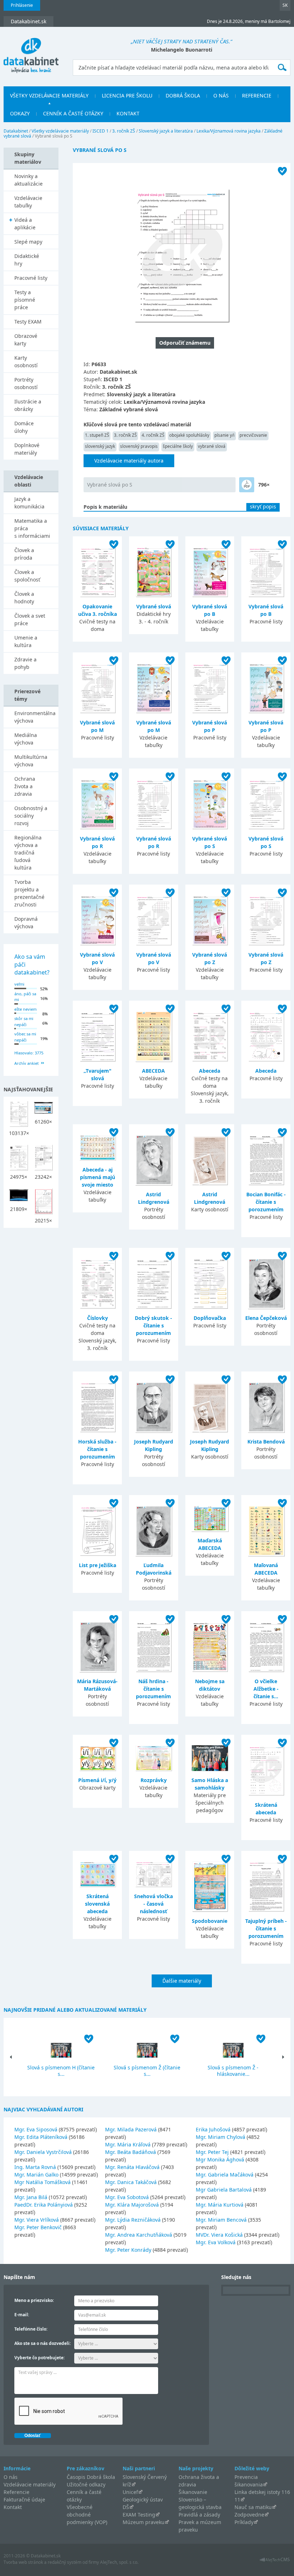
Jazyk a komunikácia (29, 503)
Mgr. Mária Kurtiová (220, 2205)
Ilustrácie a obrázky (28, 405)
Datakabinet (16, 131)
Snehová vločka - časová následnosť (153, 1904)
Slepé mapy (28, 242)
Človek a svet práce (30, 619)
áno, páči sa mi (25, 997)
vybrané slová (212, 446)
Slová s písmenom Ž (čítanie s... (147, 2071)
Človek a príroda (24, 554)
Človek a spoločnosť (27, 576)
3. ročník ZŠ (124, 131)
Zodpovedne (249, 2515)
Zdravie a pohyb (25, 663)
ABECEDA (153, 1071)
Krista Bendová (266, 1442)
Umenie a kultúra (26, 641)
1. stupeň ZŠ (97, 435)
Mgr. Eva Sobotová (127, 2197)
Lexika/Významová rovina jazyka (229, 131)
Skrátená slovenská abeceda (97, 1904)
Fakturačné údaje (24, 2500)
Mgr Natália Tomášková (42, 2182)
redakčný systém (65, 2562)
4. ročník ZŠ (153, 435)
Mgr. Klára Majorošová (132, 2205)
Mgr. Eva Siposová (36, 2129)
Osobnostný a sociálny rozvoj (31, 816)
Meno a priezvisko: (34, 2300)
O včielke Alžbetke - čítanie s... (266, 1689)
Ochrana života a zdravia (25, 786)
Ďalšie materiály (182, 1981)
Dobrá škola (183, 95)
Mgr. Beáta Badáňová (131, 2152)
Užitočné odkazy (86, 2484)
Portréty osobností (26, 383)
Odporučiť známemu (185, 343)
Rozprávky (154, 1780)
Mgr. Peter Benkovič (38, 2227)
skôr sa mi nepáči (24, 1021)
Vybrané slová (154, 606)
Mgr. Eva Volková (216, 2242)
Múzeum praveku (144, 2522)
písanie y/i (224, 435)
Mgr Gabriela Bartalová (224, 2190)
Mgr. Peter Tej (212, 2152)
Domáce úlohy (24, 427)
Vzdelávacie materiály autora (129, 461)
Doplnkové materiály (27, 449)
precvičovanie (253, 435)
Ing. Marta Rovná (35, 2167)
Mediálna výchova (26, 739)
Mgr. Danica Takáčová (131, 2182)
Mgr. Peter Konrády (128, 2250)
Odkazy (20, 113)
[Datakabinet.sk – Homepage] (31, 51)
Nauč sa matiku (253, 2507)
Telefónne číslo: (31, 2329)
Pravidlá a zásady (199, 2515)
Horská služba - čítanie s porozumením (97, 1449)
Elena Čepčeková (266, 1318)
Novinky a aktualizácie (29, 180)
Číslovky (98, 1318)
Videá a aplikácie (25, 224)
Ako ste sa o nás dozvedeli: (42, 2343)
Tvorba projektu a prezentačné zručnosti (29, 893)
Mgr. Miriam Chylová (220, 2137)
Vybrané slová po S (110, 485)
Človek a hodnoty (24, 598)
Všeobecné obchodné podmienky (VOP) (87, 2515)
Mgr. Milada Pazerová (131, 2129)
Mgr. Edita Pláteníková (41, 2137)
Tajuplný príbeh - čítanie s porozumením (266, 1928)
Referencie (257, 95)
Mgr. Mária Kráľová (128, 2144)
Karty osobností (26, 361)
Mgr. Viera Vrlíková (37, 2220)
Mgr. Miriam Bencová (221, 2220)
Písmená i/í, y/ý (97, 1780)
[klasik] (247, 485)
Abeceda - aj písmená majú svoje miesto (98, 1177)
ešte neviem (25, 1009)
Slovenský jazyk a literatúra (166, 131)
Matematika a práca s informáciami (32, 528)
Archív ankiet (27, 1063)
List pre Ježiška (98, 1565)
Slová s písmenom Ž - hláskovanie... (233, 2071)
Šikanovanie (193, 2492)
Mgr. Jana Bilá (31, 2197)
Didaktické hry (27, 260)
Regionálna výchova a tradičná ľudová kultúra (28, 853)
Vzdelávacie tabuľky (28, 202)
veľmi (19, 984)
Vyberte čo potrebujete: (39, 2358)
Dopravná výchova (26, 923)
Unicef (130, 2492)
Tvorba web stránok (23, 2562)
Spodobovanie (210, 1921)
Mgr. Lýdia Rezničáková (133, 2220)
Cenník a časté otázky (73, 113)
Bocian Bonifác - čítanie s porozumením (266, 1202)
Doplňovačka (210, 1318)
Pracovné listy (31, 278)
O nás (221, 95)
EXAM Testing (139, 2515)
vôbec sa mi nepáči (25, 1037)
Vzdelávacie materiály (30, 2484)
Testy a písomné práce (25, 300)
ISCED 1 (101, 131)
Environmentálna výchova (35, 717)
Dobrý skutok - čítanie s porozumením (153, 1325)
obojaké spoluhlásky (189, 435)
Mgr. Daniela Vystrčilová (43, 2152)
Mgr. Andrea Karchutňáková (139, 2235)
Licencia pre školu (127, 95)
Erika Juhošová (213, 2129)
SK (285, 5)
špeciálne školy (178, 446)
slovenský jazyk (100, 446)
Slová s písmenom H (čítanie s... (61, 2071)
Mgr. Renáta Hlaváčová (132, 2167)
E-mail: (22, 2315)
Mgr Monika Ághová (220, 2160)
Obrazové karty (26, 340)
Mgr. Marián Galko (36, 2175)
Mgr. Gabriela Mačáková (225, 2175)
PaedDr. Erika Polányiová (44, 2205)
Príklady (244, 2522)
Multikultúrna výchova (31, 761)
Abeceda (210, 1071)
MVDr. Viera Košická (219, 2235)
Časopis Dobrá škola (91, 2477)
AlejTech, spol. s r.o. (119, 2562)
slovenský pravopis (139, 446)
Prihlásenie (22, 5)
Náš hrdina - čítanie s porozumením (153, 1689)
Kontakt (128, 113)
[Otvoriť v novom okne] (275, 2561)
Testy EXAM (28, 322)
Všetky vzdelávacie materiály (49, 95)
